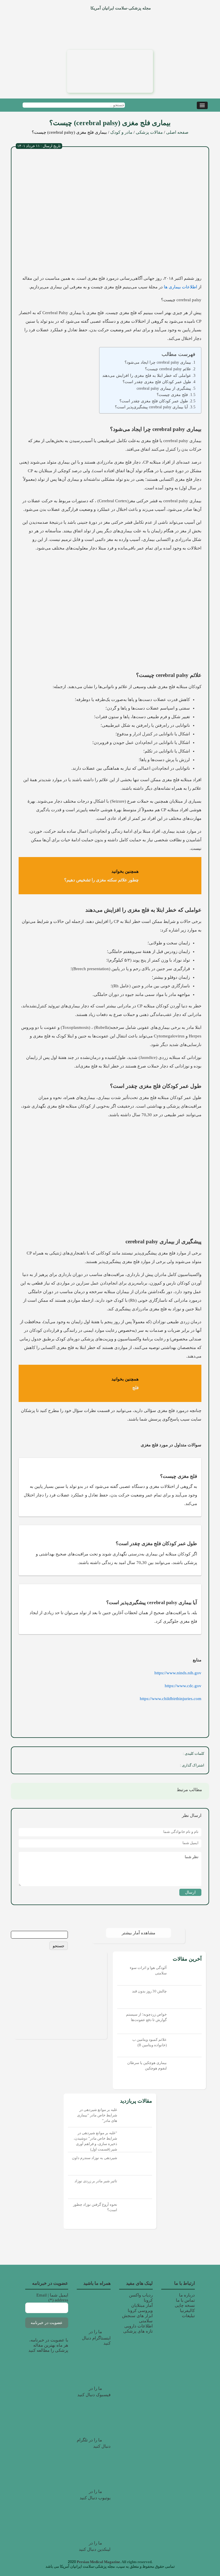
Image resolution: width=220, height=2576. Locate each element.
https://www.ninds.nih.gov (178, 1673)
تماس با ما (185, 2300)
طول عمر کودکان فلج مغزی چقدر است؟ (157, 382)
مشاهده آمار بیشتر (139, 1933)
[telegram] (120, 1766)
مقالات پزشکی (149, 132)
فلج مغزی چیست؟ (172, 395)
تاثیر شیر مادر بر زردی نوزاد (96, 2181)
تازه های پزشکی (138, 2331)
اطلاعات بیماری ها (180, 287)
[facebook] (171, 1766)
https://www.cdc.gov (183, 1686)
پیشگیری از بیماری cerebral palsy (164, 388)
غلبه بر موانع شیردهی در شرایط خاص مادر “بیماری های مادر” (97, 2115)
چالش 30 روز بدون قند (149, 1991)
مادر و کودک (121, 132)
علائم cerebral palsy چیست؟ (168, 369)
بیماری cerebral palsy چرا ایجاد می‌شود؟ (158, 362)
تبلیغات (188, 2316)
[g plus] (146, 1766)
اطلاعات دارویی (139, 2326)
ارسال (190, 1892)
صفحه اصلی (177, 132)
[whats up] (133, 1766)
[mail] (108, 1766)
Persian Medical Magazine (98, 2562)
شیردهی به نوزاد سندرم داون (95, 2158)
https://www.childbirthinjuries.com (171, 1699)
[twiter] (158, 1766)
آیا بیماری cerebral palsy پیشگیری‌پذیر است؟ (151, 407)
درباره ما (187, 2295)
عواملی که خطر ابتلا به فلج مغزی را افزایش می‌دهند (147, 375)
